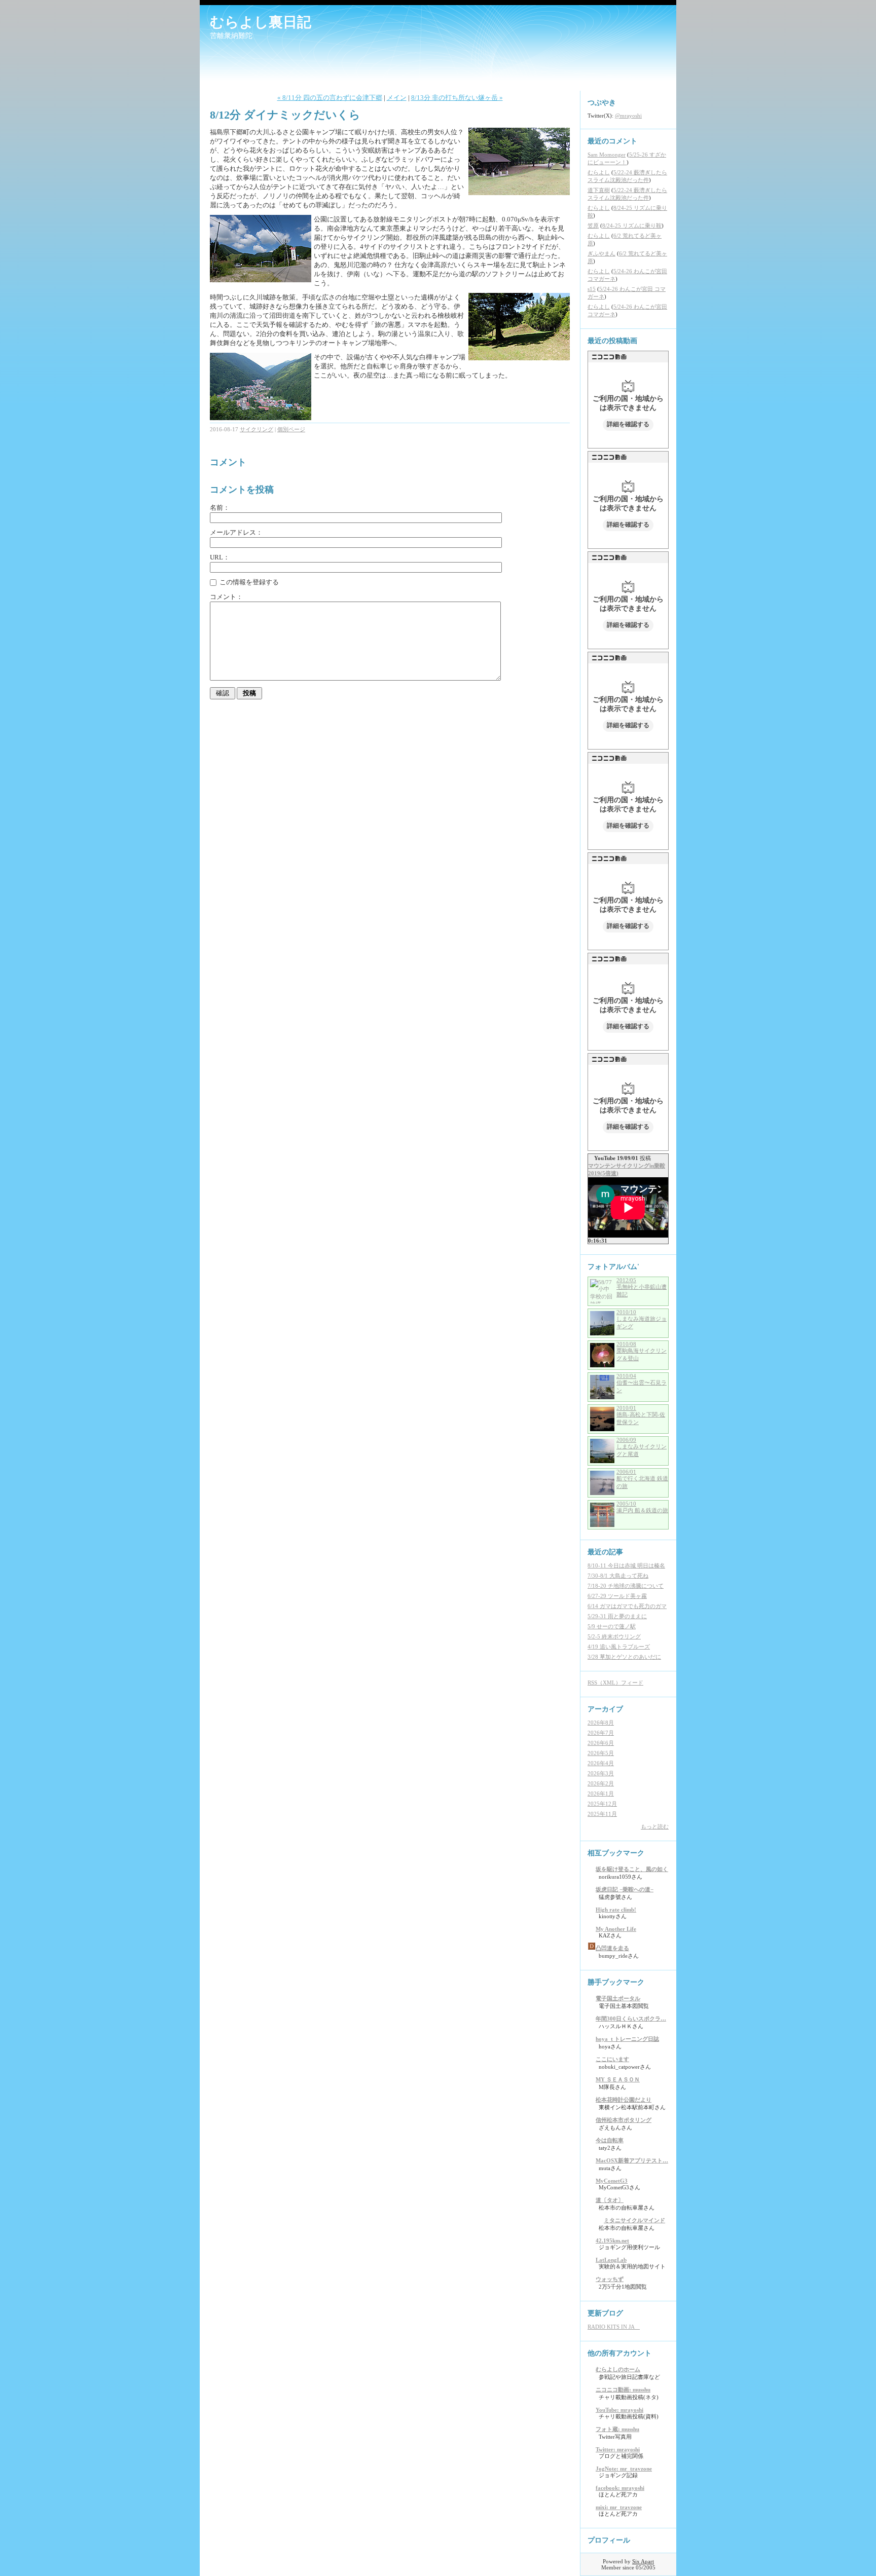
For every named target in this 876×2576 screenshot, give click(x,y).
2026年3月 (601, 1773)
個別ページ (291, 429)
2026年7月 (601, 1733)
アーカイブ (605, 1709)
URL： (220, 557)
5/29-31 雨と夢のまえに (617, 1616)
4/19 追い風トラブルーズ (619, 1647)
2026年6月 (601, 1743)
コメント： (226, 597)
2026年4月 (601, 1763)
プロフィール (609, 2540)
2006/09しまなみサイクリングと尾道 (642, 1447)
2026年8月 (601, 1723)
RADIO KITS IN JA (614, 2327)
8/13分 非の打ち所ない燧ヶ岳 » (457, 98)
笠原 (593, 226)
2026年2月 (601, 1783)
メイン (397, 98)
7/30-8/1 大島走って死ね (618, 1576)
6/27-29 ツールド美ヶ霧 (617, 1596)
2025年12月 (602, 1804)
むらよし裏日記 (261, 22)
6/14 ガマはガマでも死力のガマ (627, 1606)
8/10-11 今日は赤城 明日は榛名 (626, 1565)
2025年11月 (602, 1814)
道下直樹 (599, 190)
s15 (592, 289)
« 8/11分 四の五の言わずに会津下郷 (330, 98)
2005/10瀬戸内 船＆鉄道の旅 (642, 1507)
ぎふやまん (601, 253)
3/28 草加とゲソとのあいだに (624, 1657)
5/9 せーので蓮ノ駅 (612, 1626)
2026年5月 (601, 1753)
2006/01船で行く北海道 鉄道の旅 (642, 1479)
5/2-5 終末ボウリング (614, 1636)
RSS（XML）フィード (615, 1683)
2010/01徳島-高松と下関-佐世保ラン (641, 1415)
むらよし (599, 172)
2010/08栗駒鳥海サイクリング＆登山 (642, 1351)
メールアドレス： (236, 532)
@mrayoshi (628, 116)
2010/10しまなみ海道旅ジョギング (642, 1319)
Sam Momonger (607, 155)
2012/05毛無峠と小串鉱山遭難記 (642, 1287)
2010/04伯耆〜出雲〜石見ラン (642, 1383)
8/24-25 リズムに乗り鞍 (632, 226)
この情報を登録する (248, 582)
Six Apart (643, 2561)
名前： (220, 508)
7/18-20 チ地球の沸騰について (626, 1586)
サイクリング (257, 429)
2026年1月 (601, 1794)
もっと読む (655, 1826)
